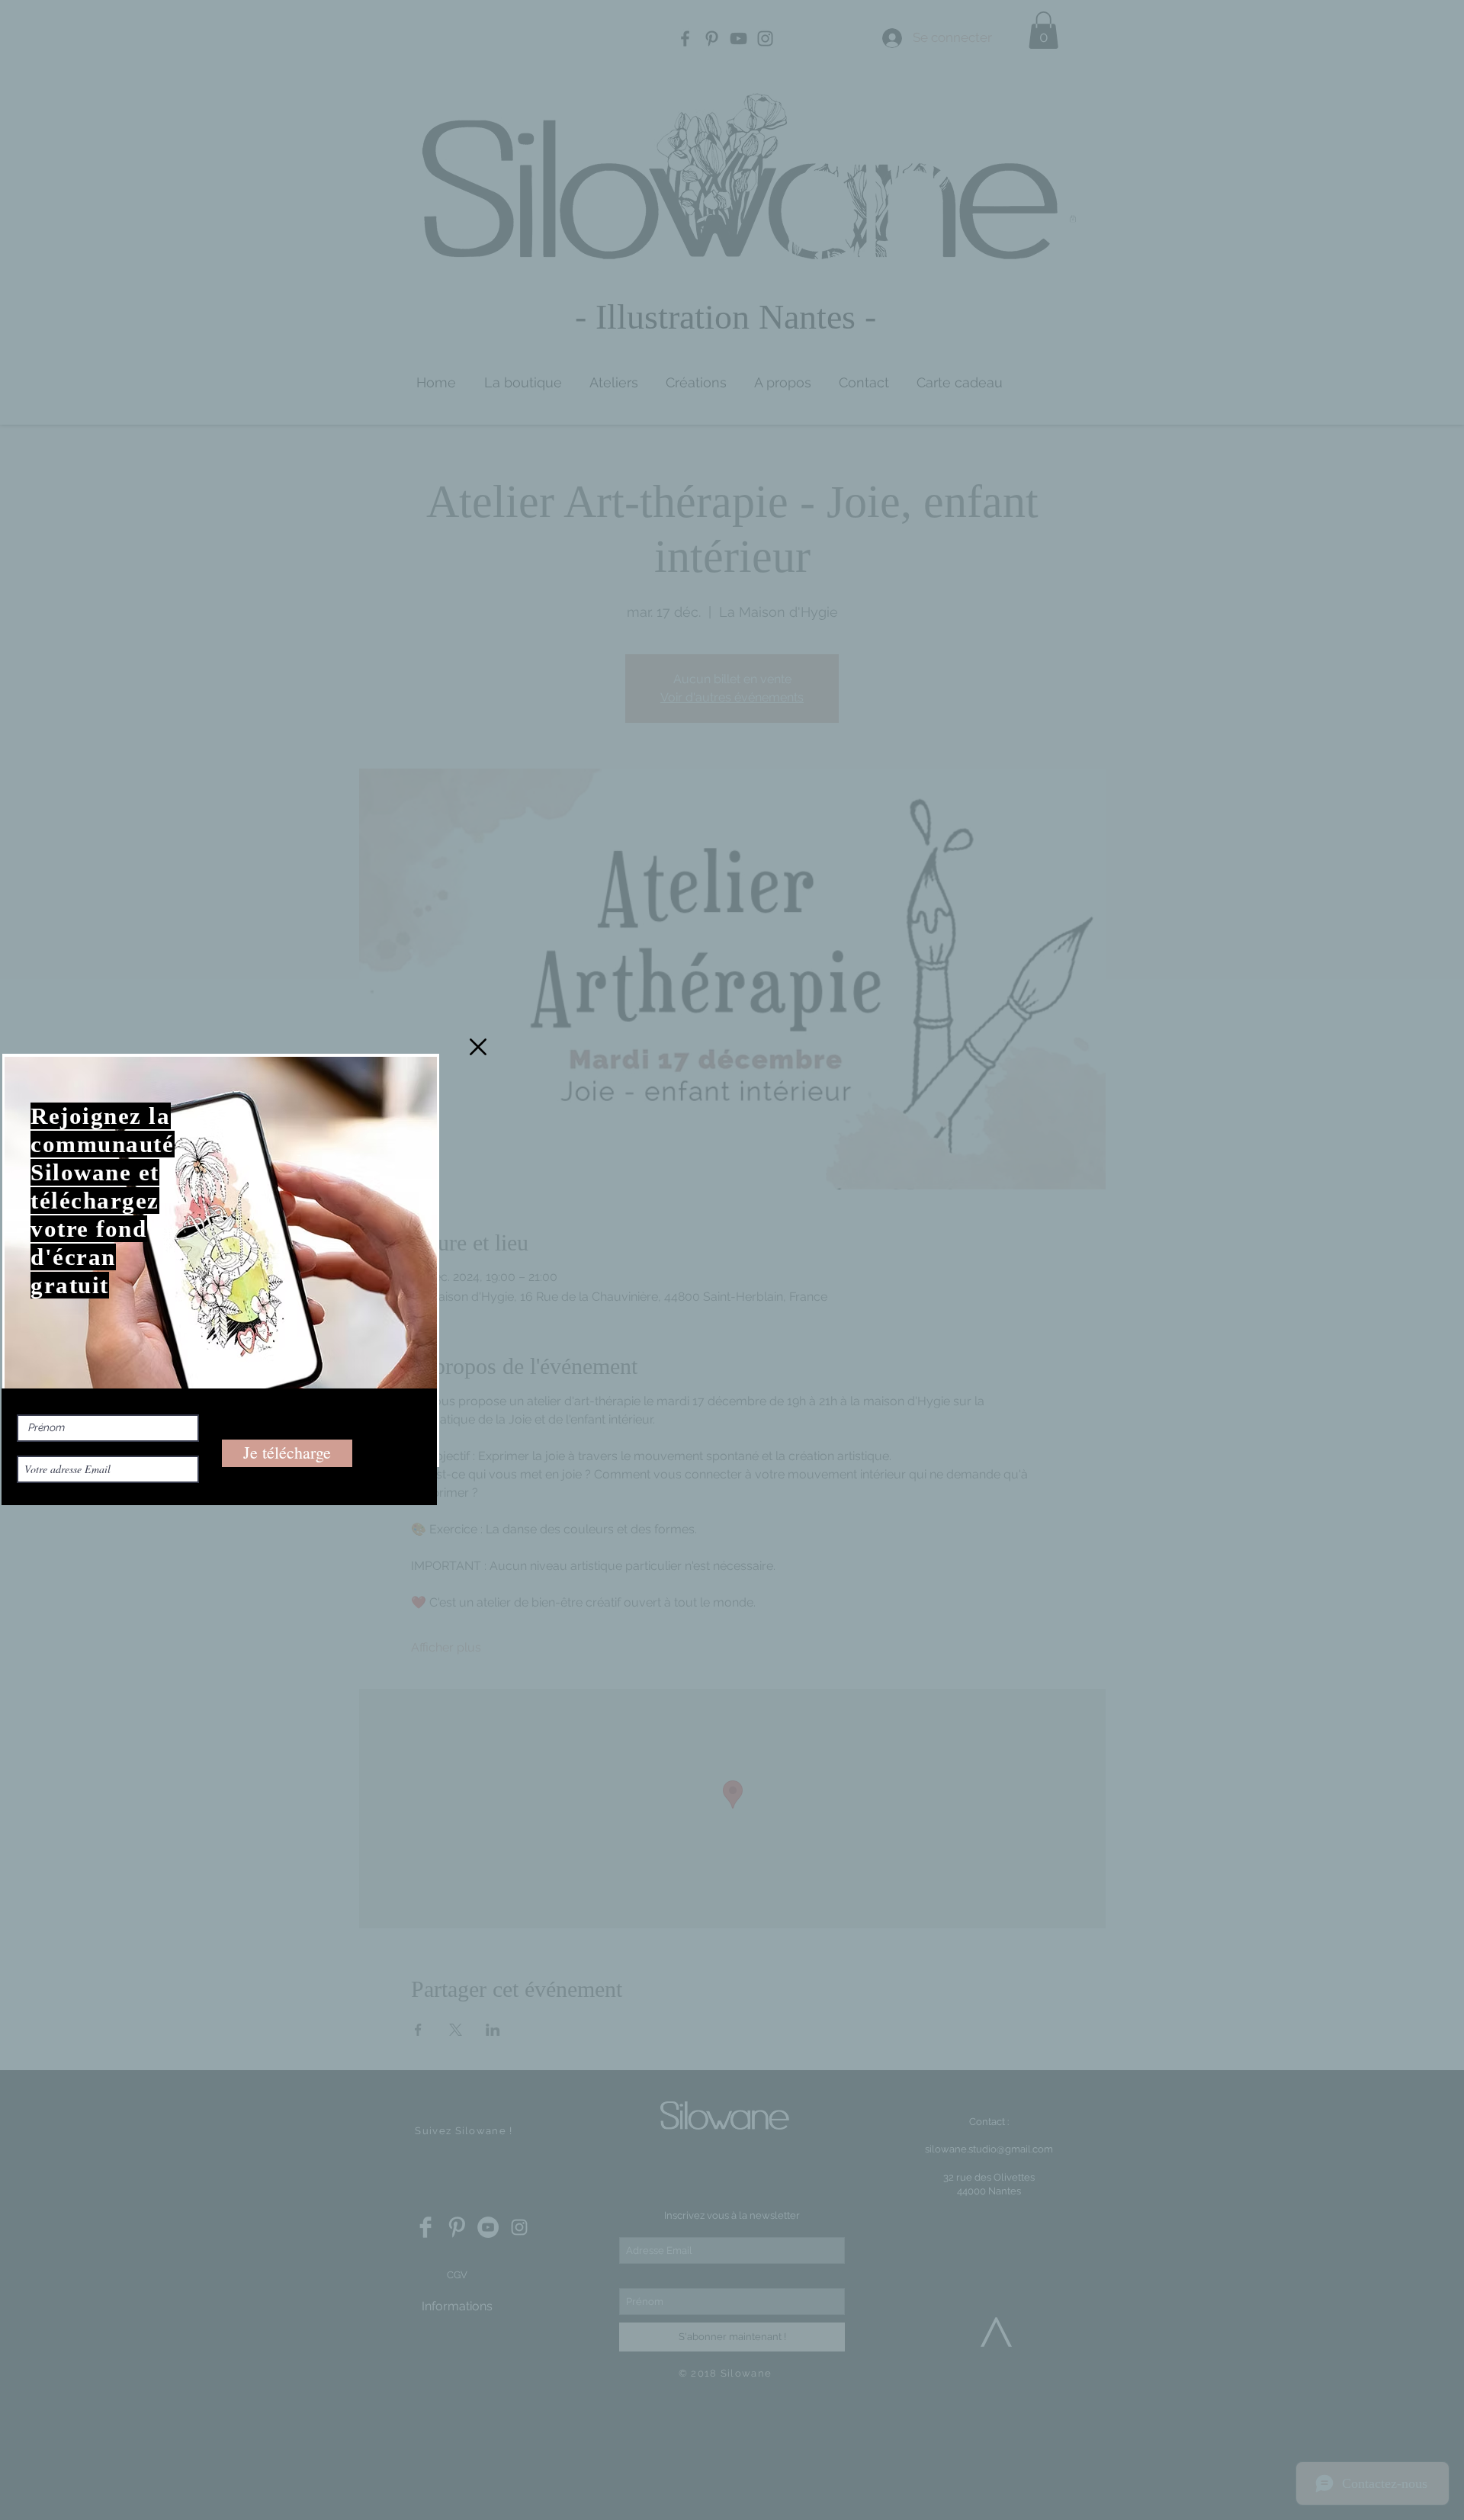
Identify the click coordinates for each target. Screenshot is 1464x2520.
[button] (478, 1047)
